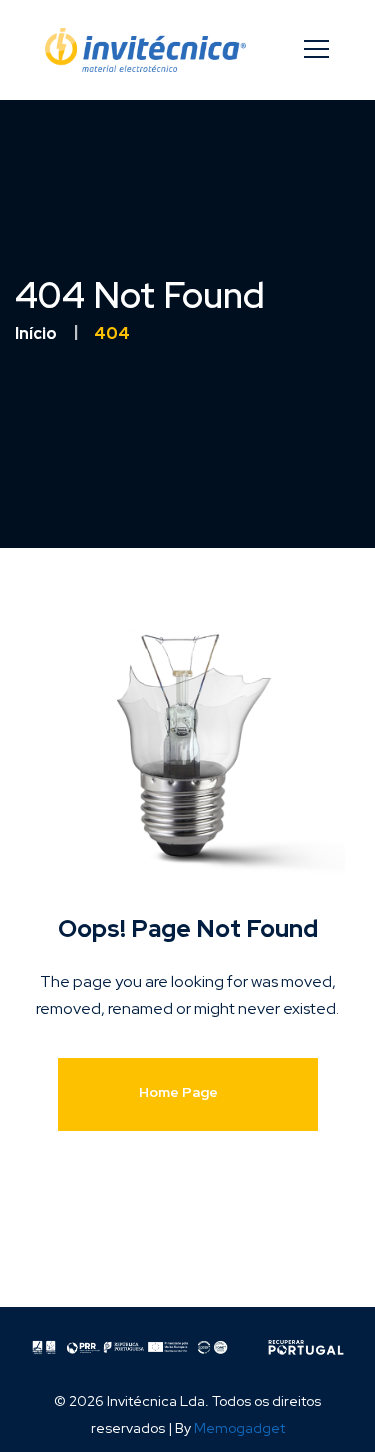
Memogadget (239, 1428)
